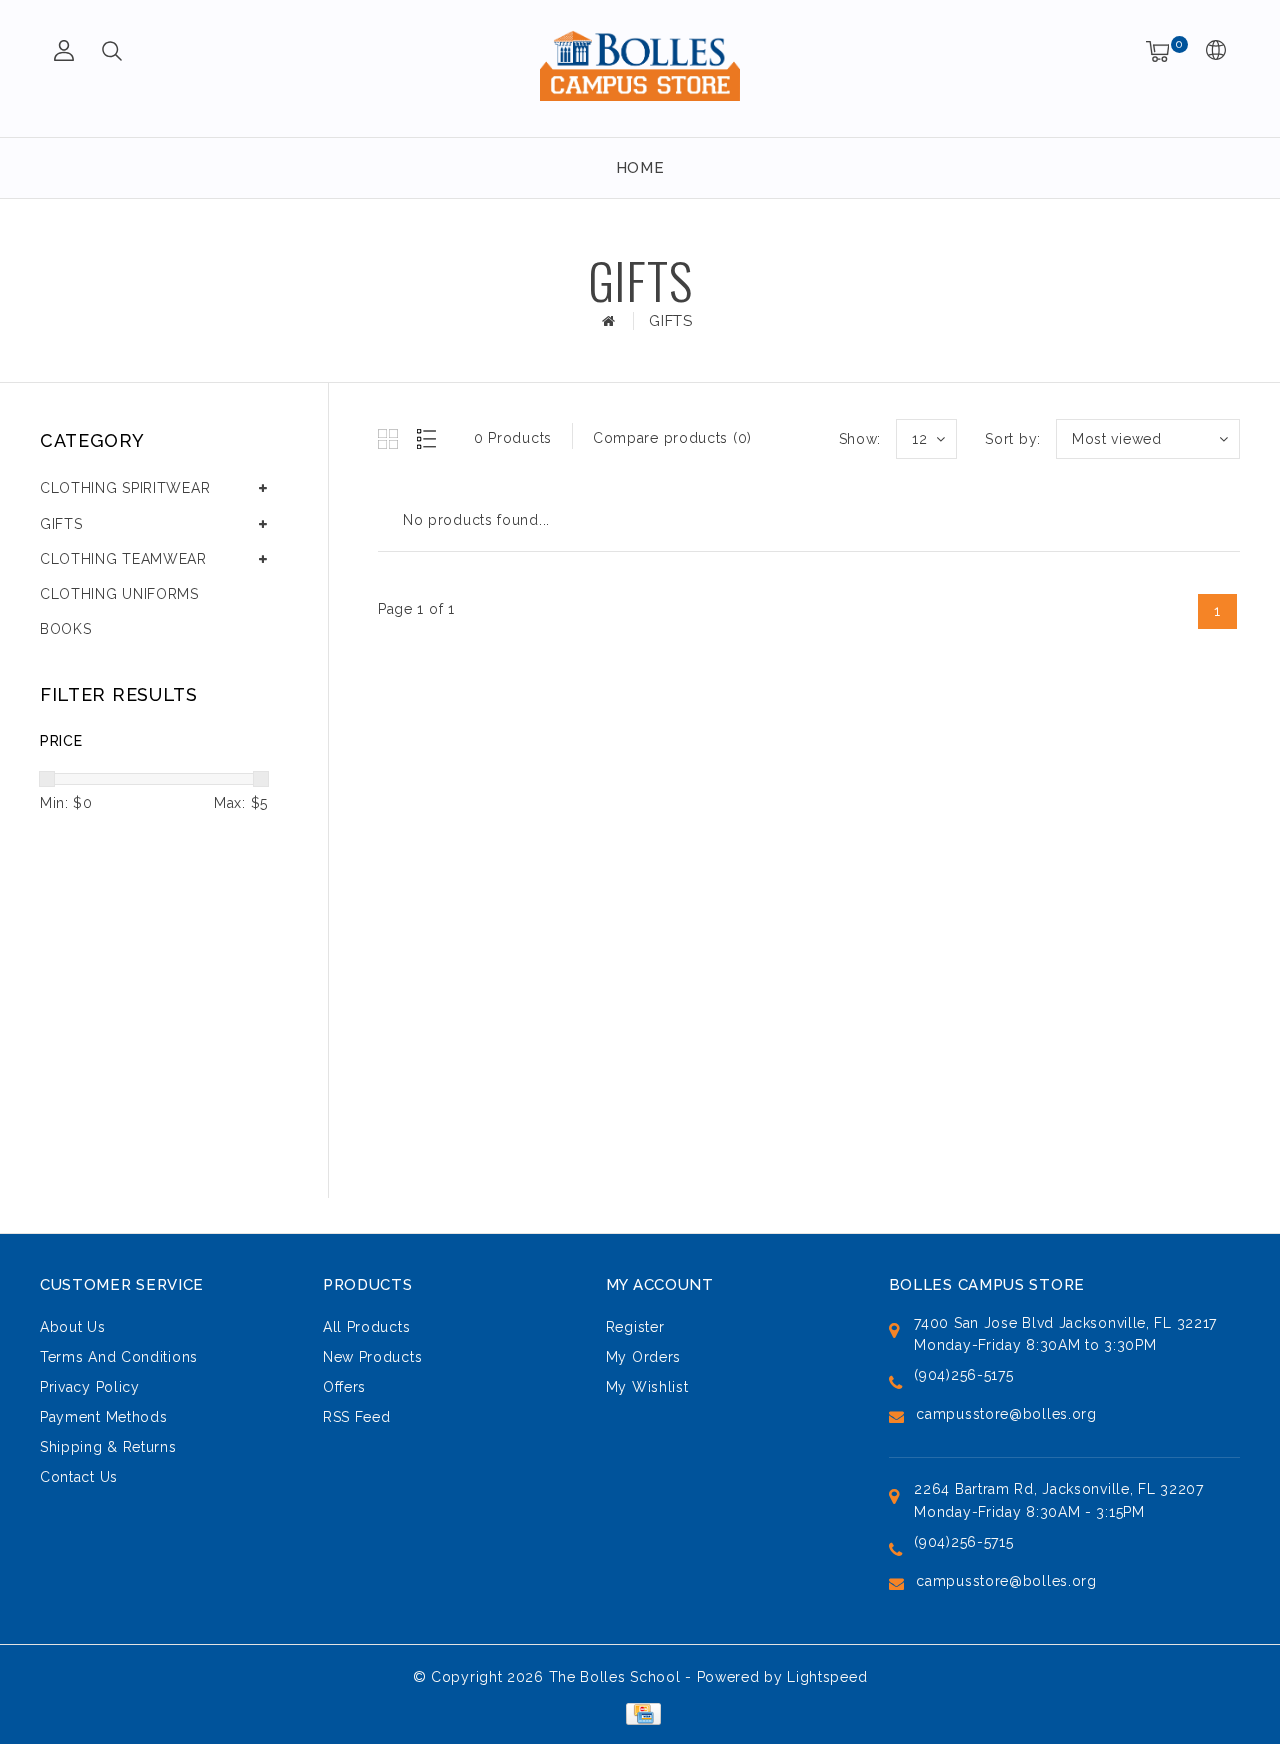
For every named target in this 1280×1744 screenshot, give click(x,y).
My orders (643, 1357)
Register (635, 1327)
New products (372, 1357)
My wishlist (647, 1387)
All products (366, 1327)
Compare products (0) (672, 438)
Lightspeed (827, 1677)
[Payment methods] (639, 1712)
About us (73, 1327)
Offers (344, 1387)
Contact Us (79, 1477)
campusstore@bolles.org (1006, 1414)
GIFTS (671, 321)
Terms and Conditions (119, 1357)
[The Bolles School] (640, 65)
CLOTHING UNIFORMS (119, 594)
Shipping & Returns (108, 1447)
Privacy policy (90, 1387)
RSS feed (357, 1417)
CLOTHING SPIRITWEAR (125, 488)
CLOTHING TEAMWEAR (123, 559)
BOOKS (66, 629)
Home (640, 168)
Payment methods (104, 1417)
